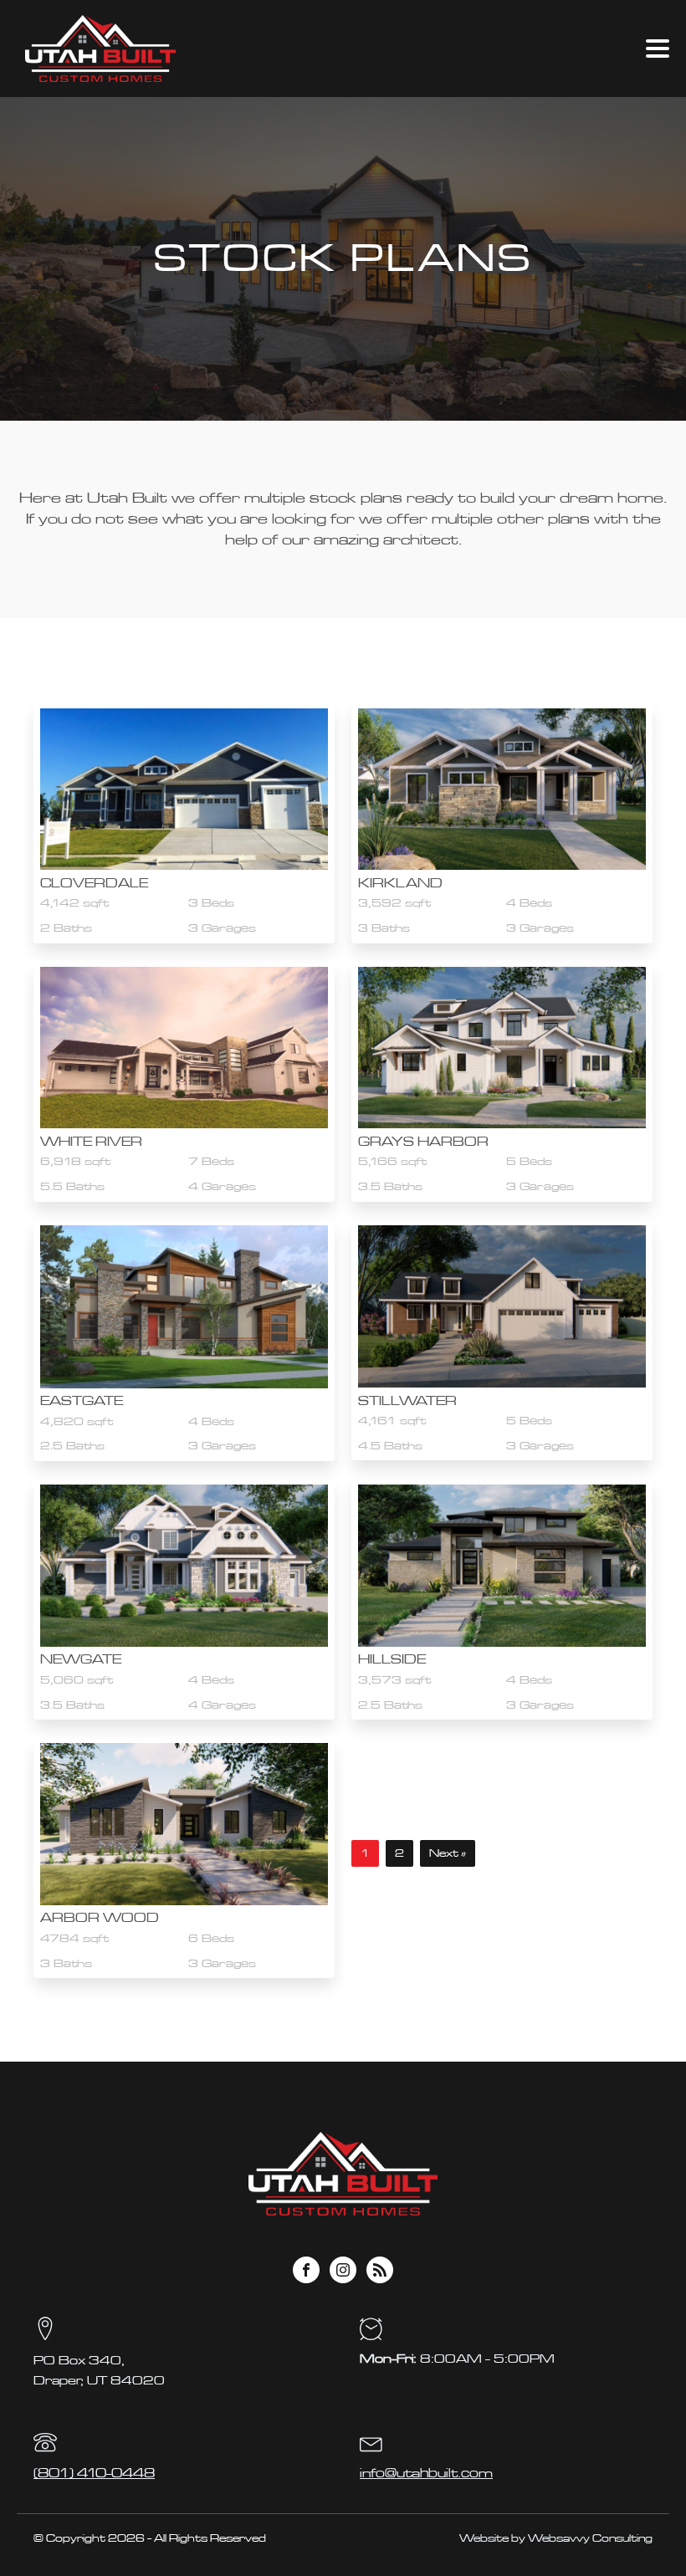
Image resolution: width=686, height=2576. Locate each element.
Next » (448, 1853)
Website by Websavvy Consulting (556, 2538)
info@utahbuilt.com (426, 2473)
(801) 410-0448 (94, 2473)
